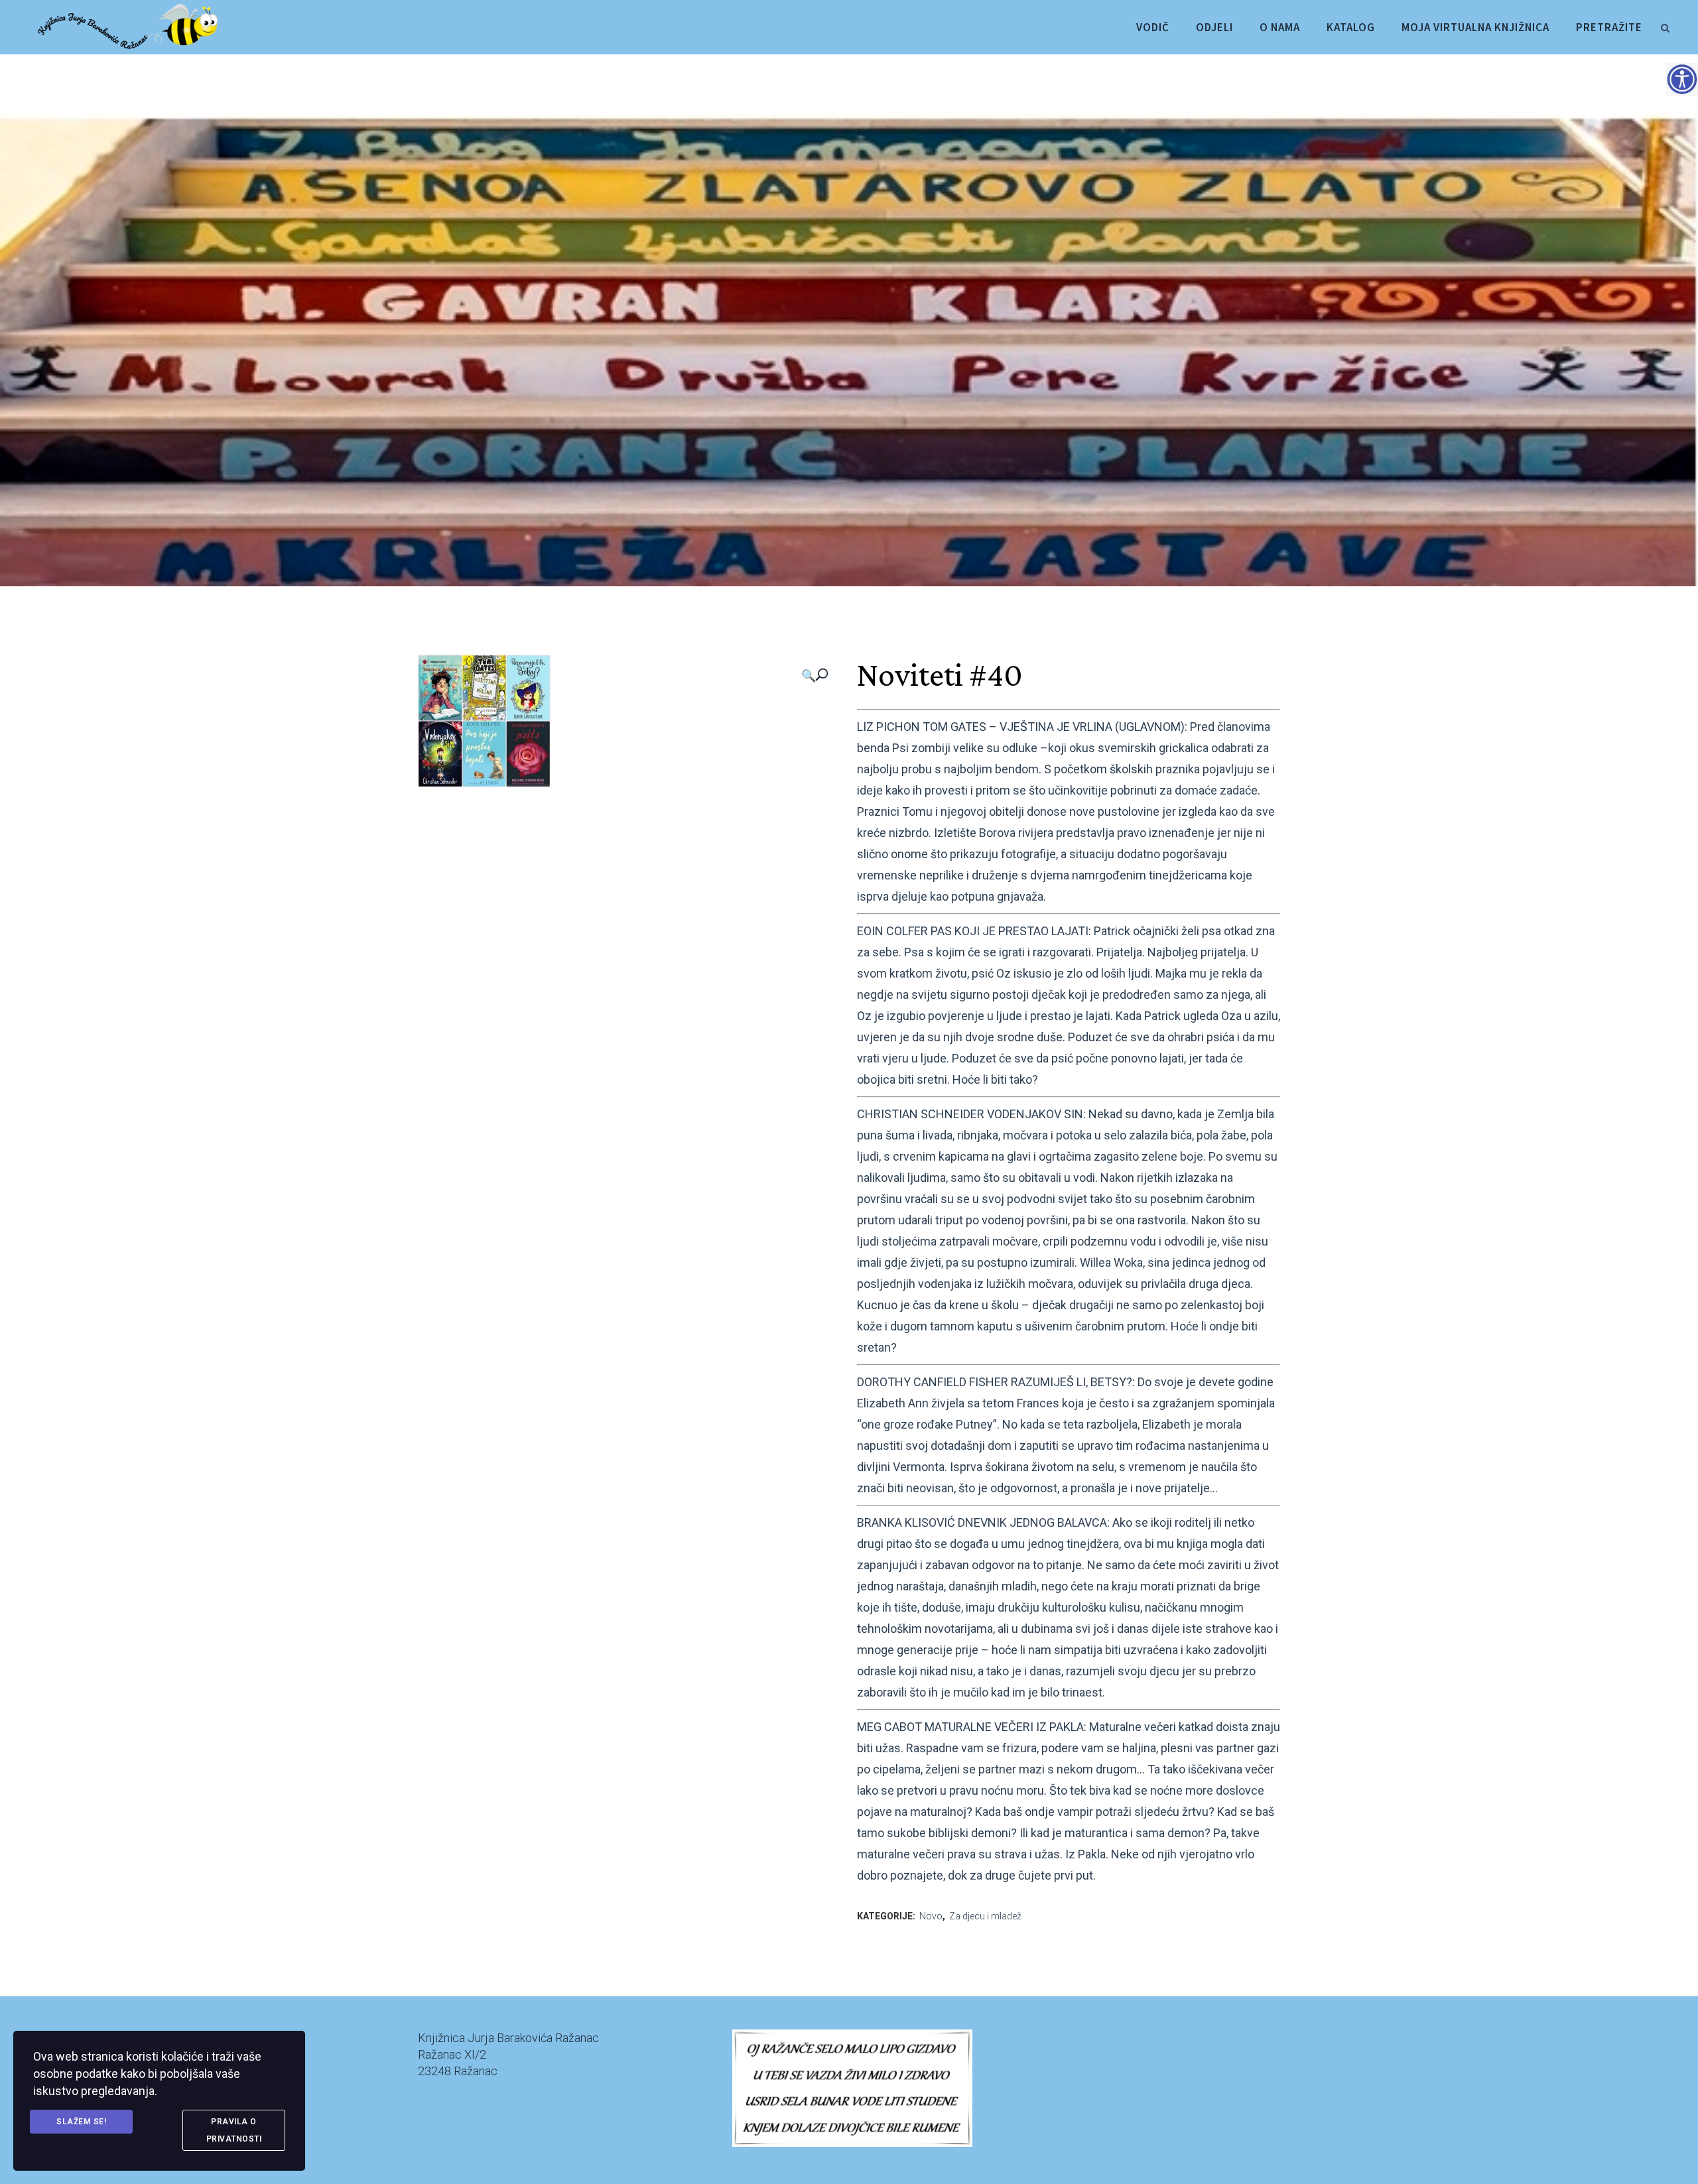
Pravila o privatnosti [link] (234, 2130)
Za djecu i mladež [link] (985, 1916)
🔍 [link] (809, 675)
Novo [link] (931, 1916)
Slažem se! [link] (81, 2122)
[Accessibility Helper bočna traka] (1682, 79)
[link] (1665, 26)
